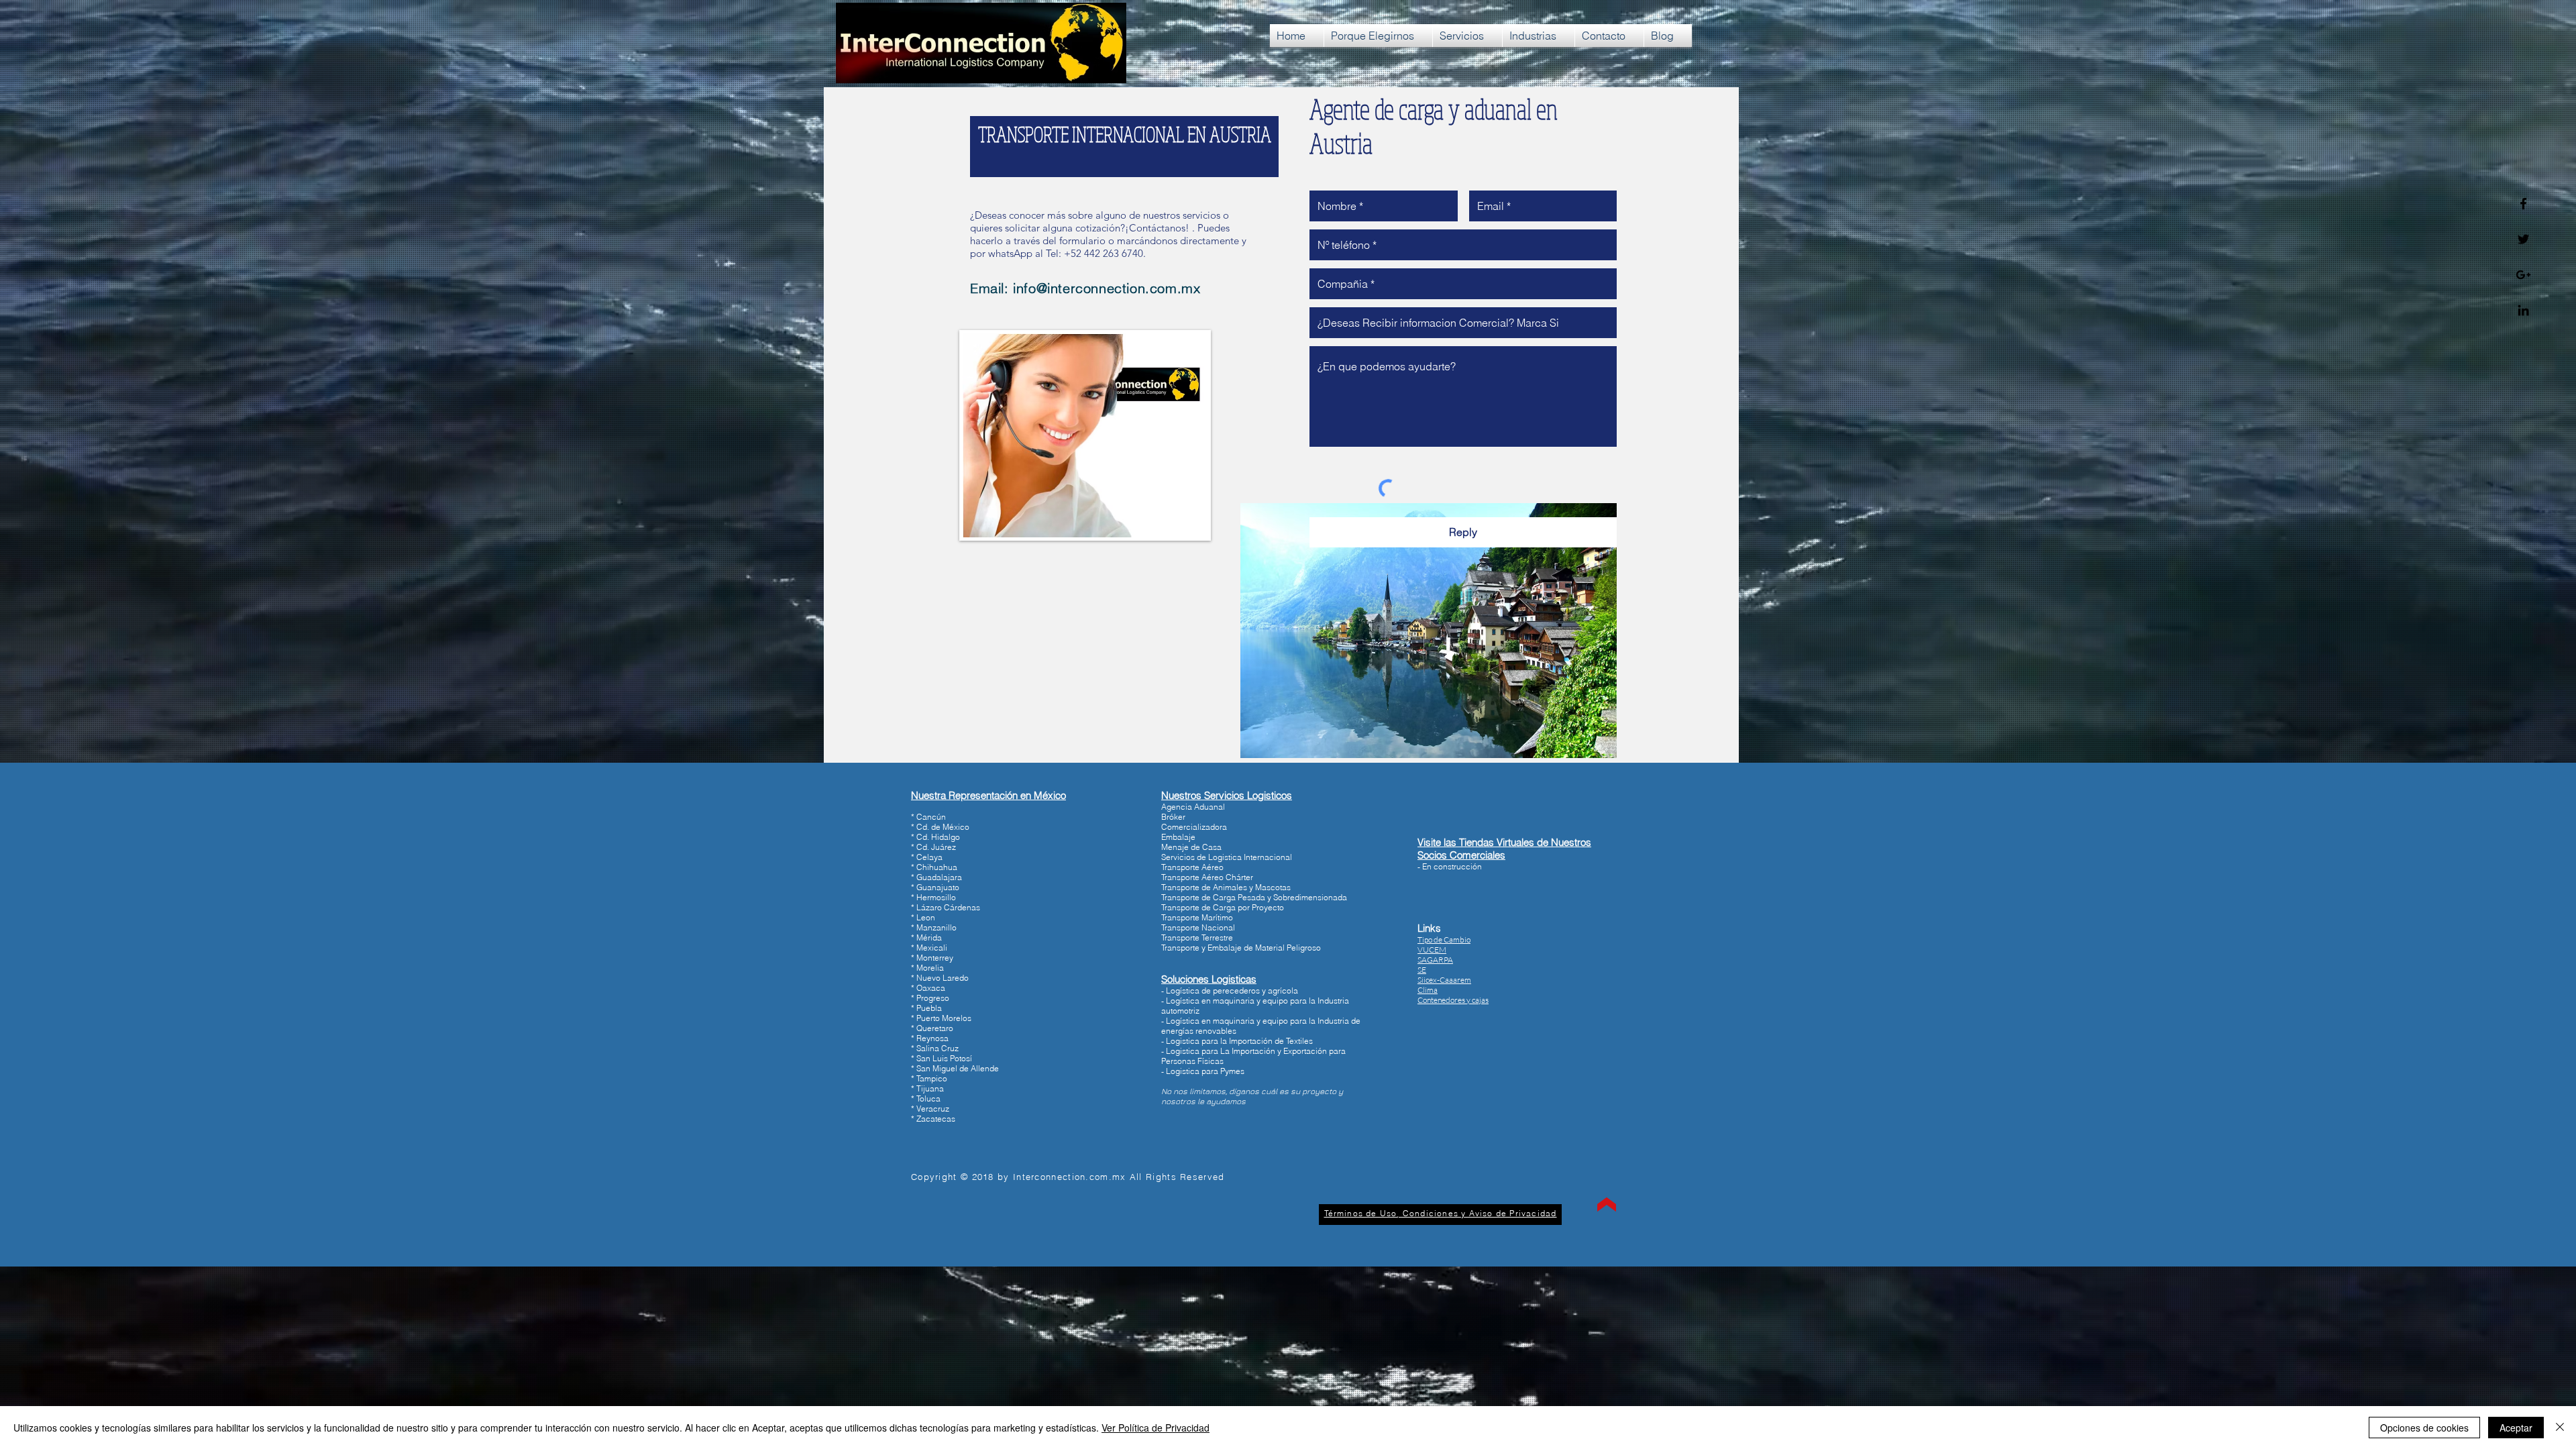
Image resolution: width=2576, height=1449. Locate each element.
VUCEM (1432, 950)
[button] (1453, 1000)
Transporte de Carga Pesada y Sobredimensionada (1254, 897)
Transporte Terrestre (1197, 937)
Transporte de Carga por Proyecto (1223, 907)
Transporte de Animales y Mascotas (1226, 887)
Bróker (1173, 817)
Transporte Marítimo (1197, 917)
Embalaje (1178, 837)
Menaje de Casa (1191, 847)
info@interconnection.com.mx (1107, 288)
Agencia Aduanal (1193, 807)
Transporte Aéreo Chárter (1207, 877)
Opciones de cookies (2424, 1428)
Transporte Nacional (1198, 927)
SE (1422, 970)
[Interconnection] (2523, 204)
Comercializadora (1194, 827)
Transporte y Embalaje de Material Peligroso (1241, 948)
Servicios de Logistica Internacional (1227, 857)
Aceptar (2516, 1428)
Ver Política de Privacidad (1156, 1428)
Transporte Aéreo (1192, 867)
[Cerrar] (2560, 1428)
